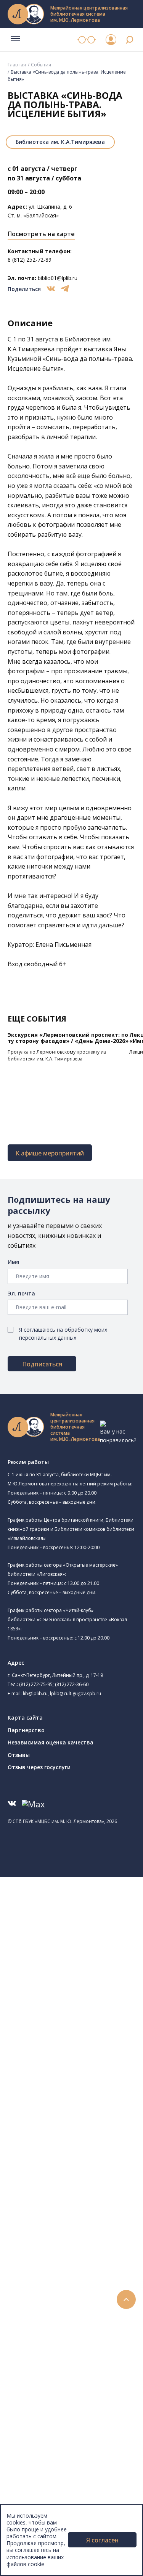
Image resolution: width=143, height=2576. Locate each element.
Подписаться (42, 1364)
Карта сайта (25, 1718)
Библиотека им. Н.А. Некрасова (85, 1976)
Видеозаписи (41, 2421)
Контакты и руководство (57, 2498)
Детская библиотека (71, 2011)
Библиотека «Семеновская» (80, 1994)
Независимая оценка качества (51, 1742)
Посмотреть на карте (41, 234)
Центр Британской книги (76, 2079)
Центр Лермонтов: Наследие (82, 2036)
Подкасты (37, 2429)
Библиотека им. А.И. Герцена (91, 1984)
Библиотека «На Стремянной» (84, 1933)
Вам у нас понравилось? (118, 1436)
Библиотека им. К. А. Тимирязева (87, 1915)
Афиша (33, 2395)
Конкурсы (37, 2378)
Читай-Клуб (59, 2028)
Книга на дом (54, 2335)
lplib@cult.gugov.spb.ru (76, 1693)
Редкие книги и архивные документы (84, 2199)
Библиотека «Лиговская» (77, 1941)
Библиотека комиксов (73, 2088)
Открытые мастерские (73, 2054)
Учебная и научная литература (77, 2182)
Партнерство (26, 1730)
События (41, 65)
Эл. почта (21, 1293)
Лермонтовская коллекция (84, 2233)
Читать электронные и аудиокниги (81, 2344)
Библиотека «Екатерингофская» (97, 1924)
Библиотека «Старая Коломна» (85, 1967)
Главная (17, 65)
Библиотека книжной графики (83, 2070)
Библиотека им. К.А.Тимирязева (60, 142)
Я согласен (102, 2540)
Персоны (36, 2404)
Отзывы (19, 1755)
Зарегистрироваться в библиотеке (82, 2310)
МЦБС (32, 2489)
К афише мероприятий (50, 1153)
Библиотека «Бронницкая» (79, 2002)
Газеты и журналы (60, 2190)
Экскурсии (37, 2463)
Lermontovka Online (50, 2412)
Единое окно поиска (63, 2113)
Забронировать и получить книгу (80, 2327)
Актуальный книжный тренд (73, 2352)
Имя (13, 1262)
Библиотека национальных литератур (94, 2062)
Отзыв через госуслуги (39, 1767)
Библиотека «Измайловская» (82, 1959)
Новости (36, 2369)
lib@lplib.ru (35, 1693)
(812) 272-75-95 (36, 1684)
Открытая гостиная (70, 2045)
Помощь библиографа (66, 2318)
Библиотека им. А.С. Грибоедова (87, 1950)
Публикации (40, 2472)
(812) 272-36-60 (72, 1684)
